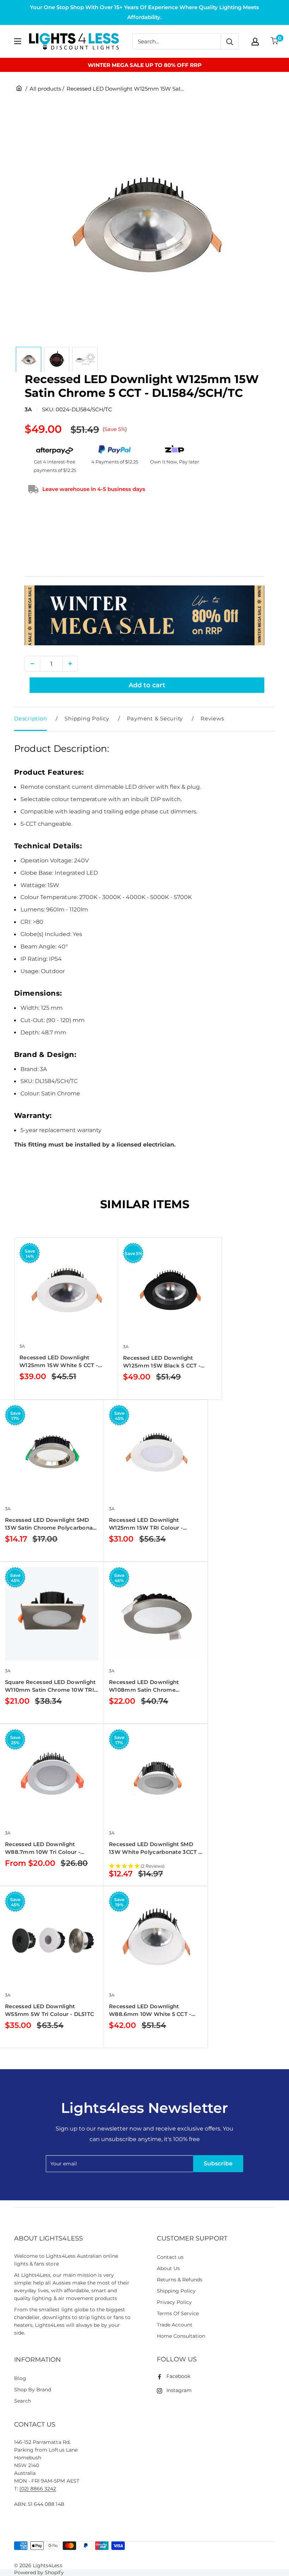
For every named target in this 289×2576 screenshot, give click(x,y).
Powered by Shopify (39, 2572)
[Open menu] (18, 41)
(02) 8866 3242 (38, 2489)
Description (30, 718)
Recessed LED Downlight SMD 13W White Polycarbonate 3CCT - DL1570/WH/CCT (155, 1848)
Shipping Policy (87, 718)
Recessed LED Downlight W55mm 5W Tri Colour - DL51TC (50, 2010)
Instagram (179, 2390)
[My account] (255, 42)
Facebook (178, 2376)
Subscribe (218, 2163)
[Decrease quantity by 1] (32, 664)
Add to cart (147, 685)
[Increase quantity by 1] (70, 664)
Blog (20, 2378)
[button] (156, 1867)
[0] (275, 41)
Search (23, 2401)
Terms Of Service (178, 2313)
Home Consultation (181, 2336)
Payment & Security (155, 718)
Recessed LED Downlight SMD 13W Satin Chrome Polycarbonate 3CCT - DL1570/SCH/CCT (52, 1524)
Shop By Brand (33, 2390)
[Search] (229, 41)
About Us (168, 2268)
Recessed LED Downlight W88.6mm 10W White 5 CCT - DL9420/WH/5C (150, 2011)
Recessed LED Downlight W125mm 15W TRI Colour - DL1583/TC (146, 1524)
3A (28, 409)
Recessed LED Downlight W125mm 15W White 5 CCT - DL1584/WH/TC (59, 1362)
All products (45, 89)
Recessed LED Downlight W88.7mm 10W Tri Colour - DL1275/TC (43, 1848)
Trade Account (175, 2325)
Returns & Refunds (180, 2280)
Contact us (170, 2257)
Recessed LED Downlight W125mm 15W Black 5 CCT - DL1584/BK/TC (162, 1362)
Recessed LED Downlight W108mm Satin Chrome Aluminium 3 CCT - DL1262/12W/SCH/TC (144, 1686)
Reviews (212, 718)
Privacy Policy (174, 2302)
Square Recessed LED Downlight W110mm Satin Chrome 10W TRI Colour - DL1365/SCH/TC (50, 1686)
